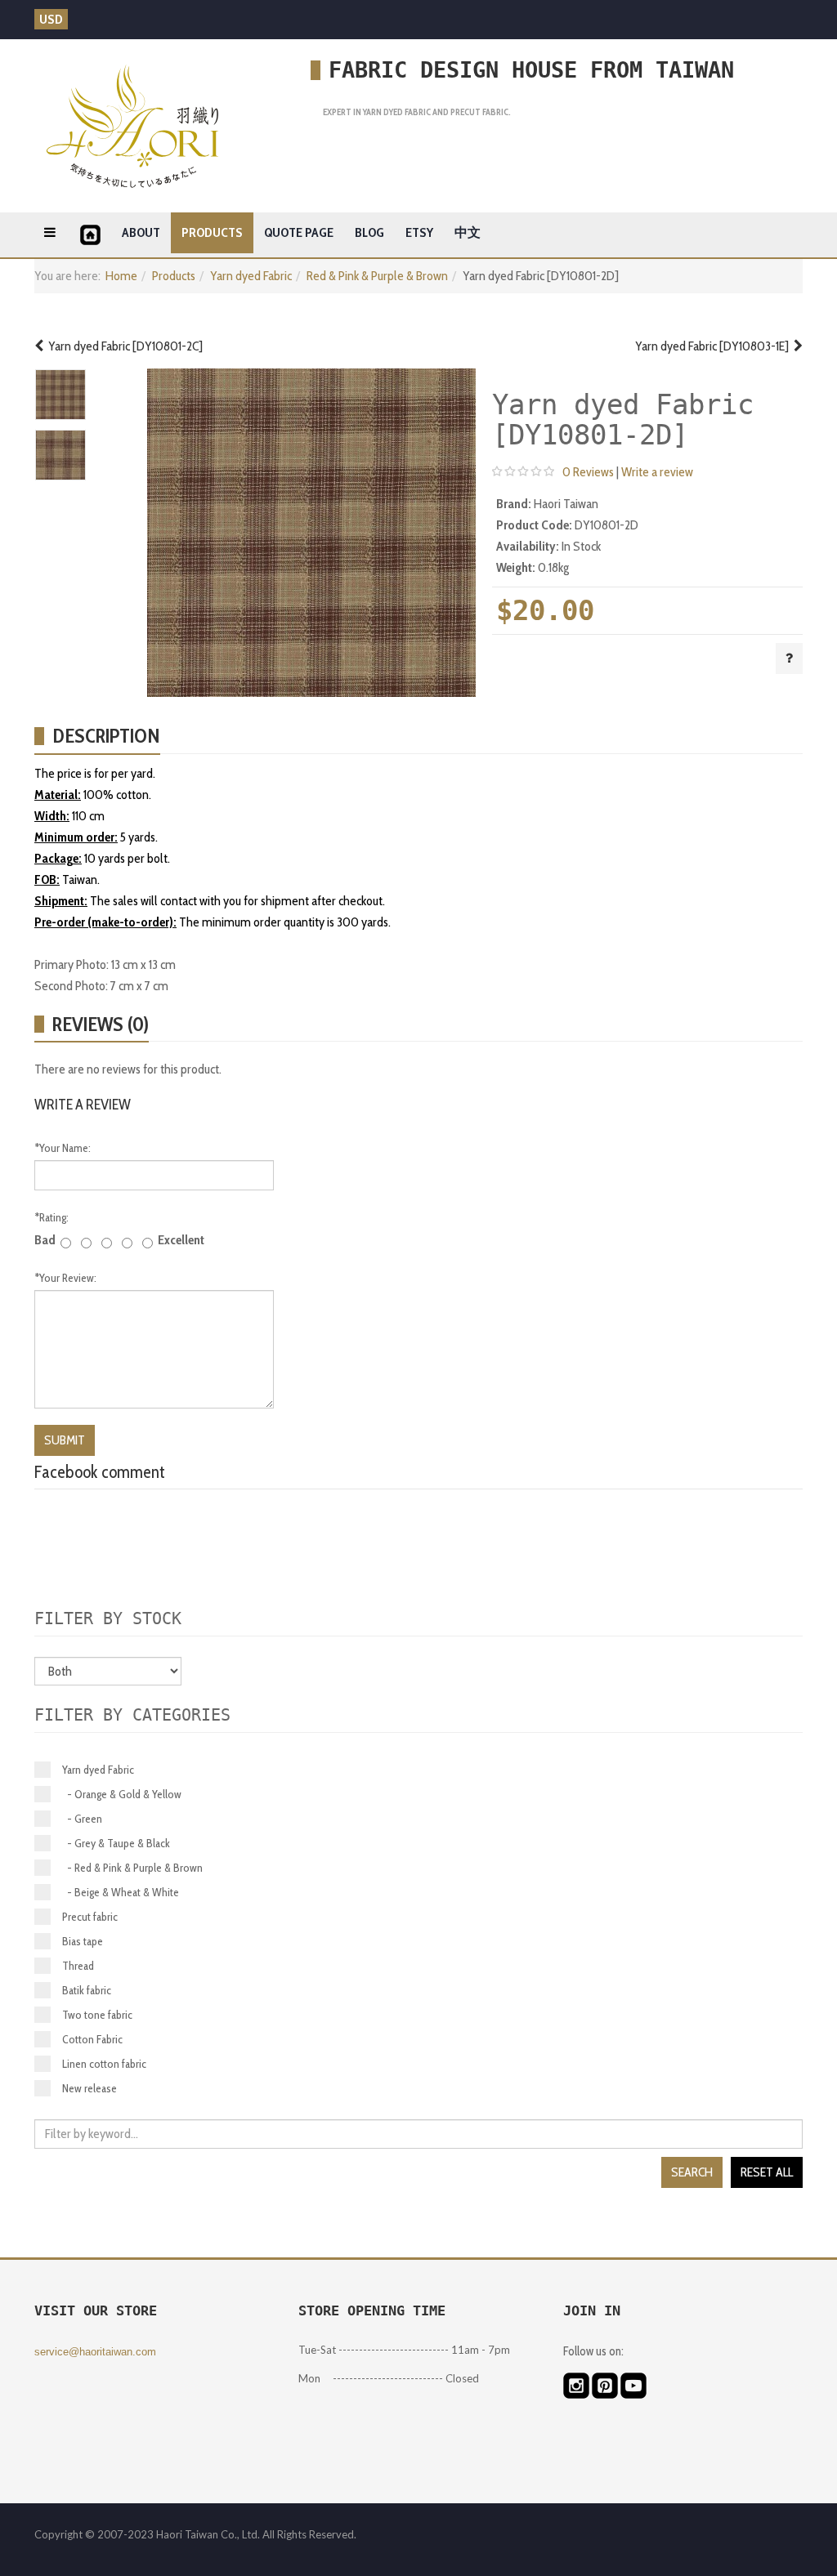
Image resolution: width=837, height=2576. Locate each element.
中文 (468, 232)
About (141, 232)
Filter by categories (132, 1715)
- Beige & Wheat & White (121, 1892)
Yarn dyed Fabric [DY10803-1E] (714, 346)
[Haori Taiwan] (132, 126)
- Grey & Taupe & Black (116, 1843)
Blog (369, 232)
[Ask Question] (789, 659)
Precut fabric (90, 1917)
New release (90, 2088)
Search (692, 2172)
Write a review (657, 472)
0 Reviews (588, 472)
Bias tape (83, 1941)
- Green (82, 1819)
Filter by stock (108, 1618)
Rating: (51, 1217)
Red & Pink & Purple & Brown (377, 276)
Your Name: (63, 1148)
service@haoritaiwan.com (95, 2352)
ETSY (419, 232)
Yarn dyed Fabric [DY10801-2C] (123, 346)
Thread (78, 1966)
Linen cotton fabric (104, 2064)
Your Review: (65, 1278)
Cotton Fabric (92, 2039)
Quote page (299, 232)
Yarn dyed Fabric (251, 276)
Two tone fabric (97, 2015)
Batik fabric (87, 1990)
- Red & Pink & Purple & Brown (132, 1868)
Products (212, 232)
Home (121, 276)
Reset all (767, 2172)
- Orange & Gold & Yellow (122, 1794)
